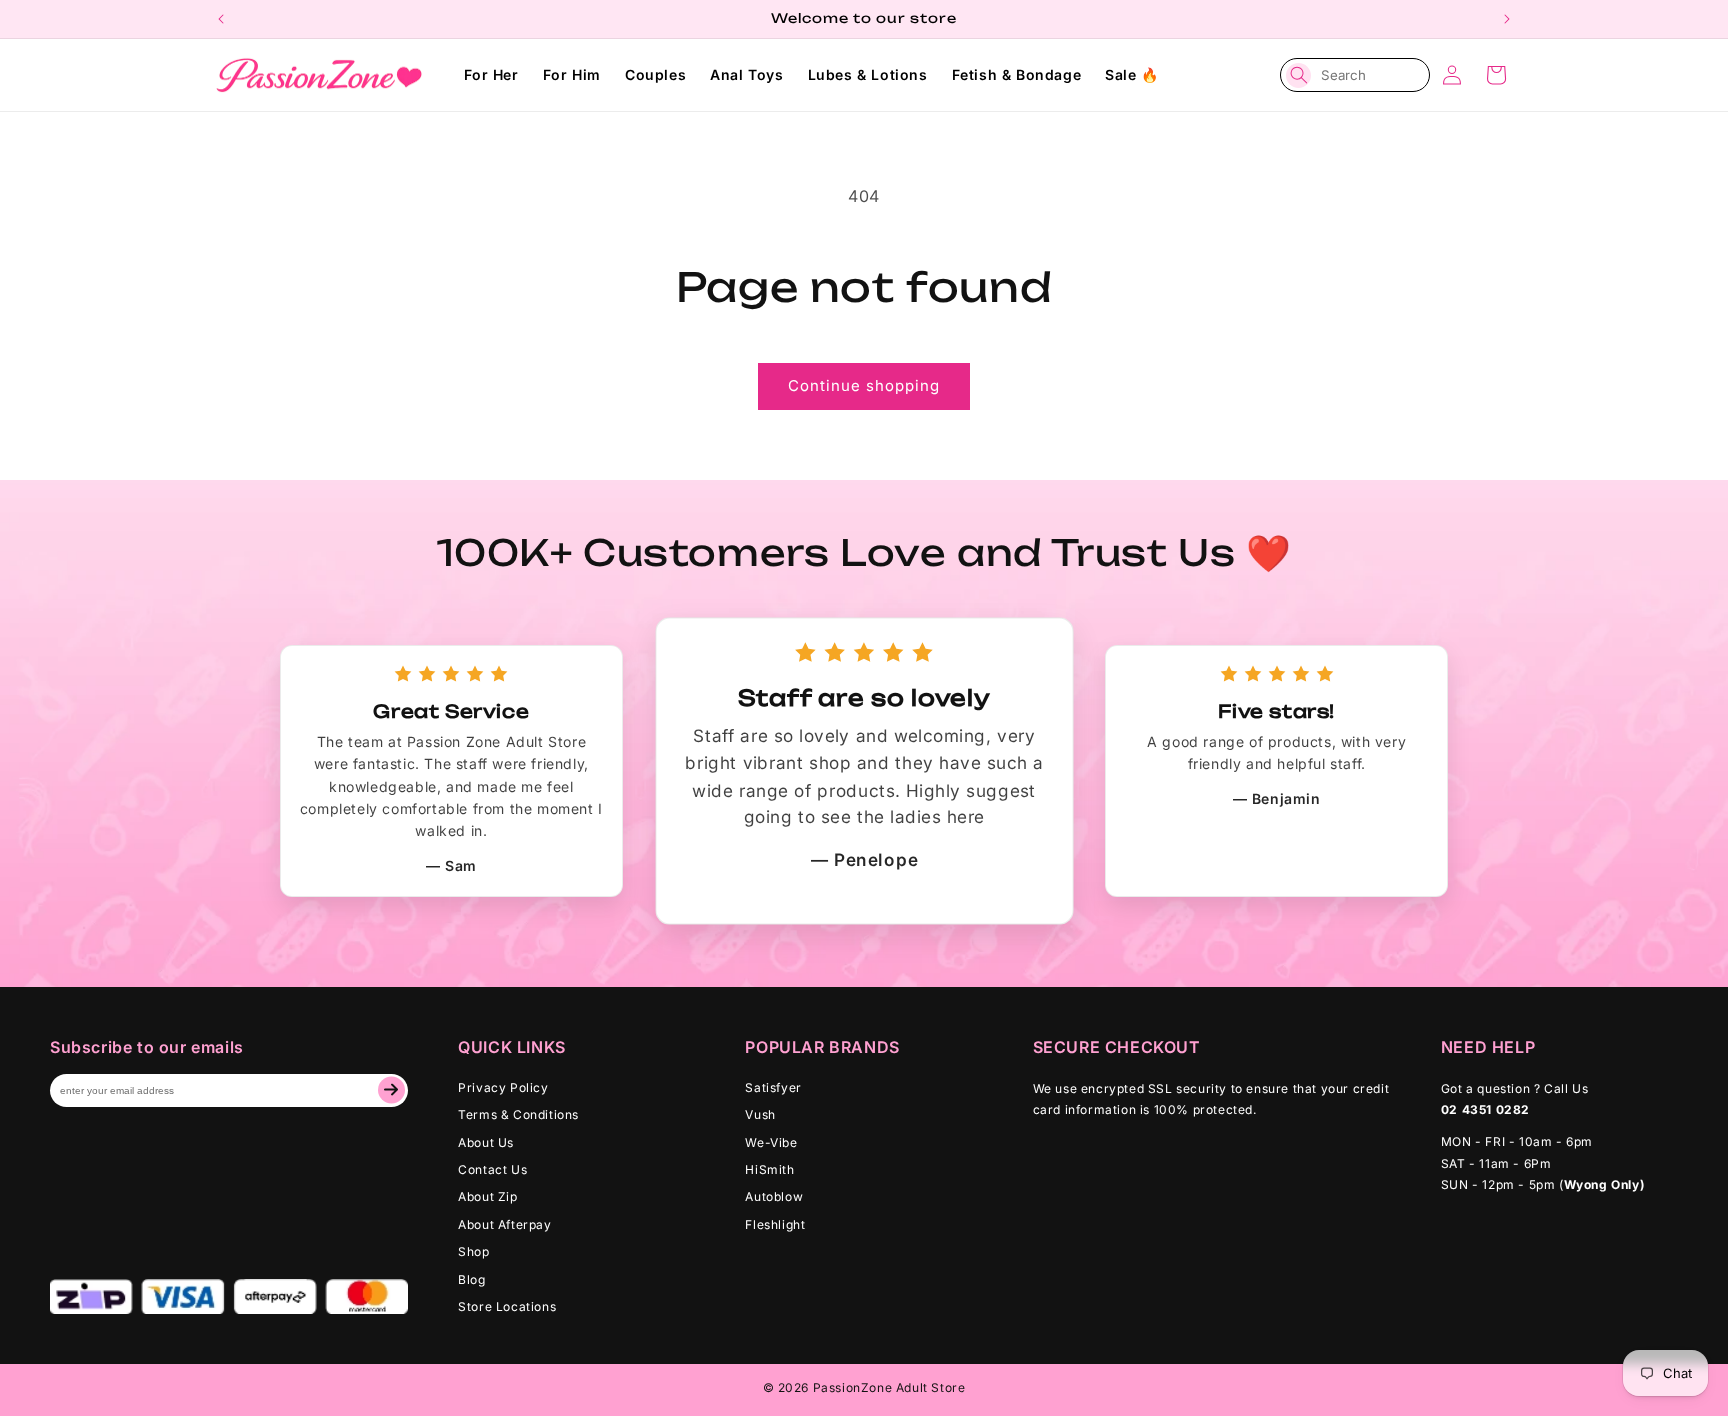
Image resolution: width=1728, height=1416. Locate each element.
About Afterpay (504, 1224)
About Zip (487, 1196)
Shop (473, 1251)
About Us (486, 1142)
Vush (760, 1114)
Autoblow (774, 1196)
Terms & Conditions (518, 1114)
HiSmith (769, 1169)
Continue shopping (864, 385)
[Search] (1298, 75)
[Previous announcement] (221, 19)
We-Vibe (771, 1142)
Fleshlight (775, 1224)
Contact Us (492, 1169)
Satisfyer (773, 1087)
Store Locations (507, 1306)
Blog (471, 1279)
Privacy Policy (503, 1087)
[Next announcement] (1507, 19)
